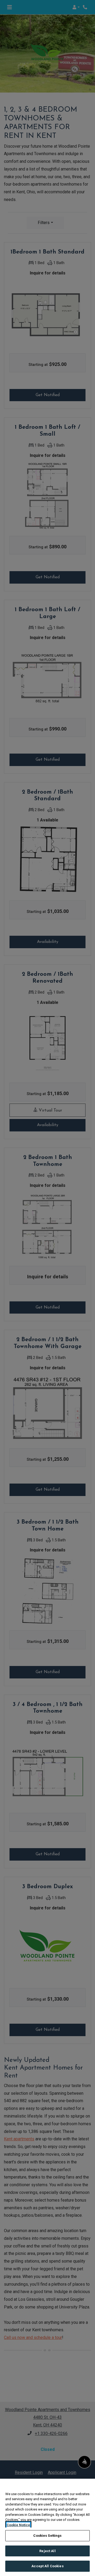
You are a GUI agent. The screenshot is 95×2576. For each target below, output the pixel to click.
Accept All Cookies (47, 2566)
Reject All (47, 2551)
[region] (47, 2527)
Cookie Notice (18, 2525)
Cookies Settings (47, 2536)
